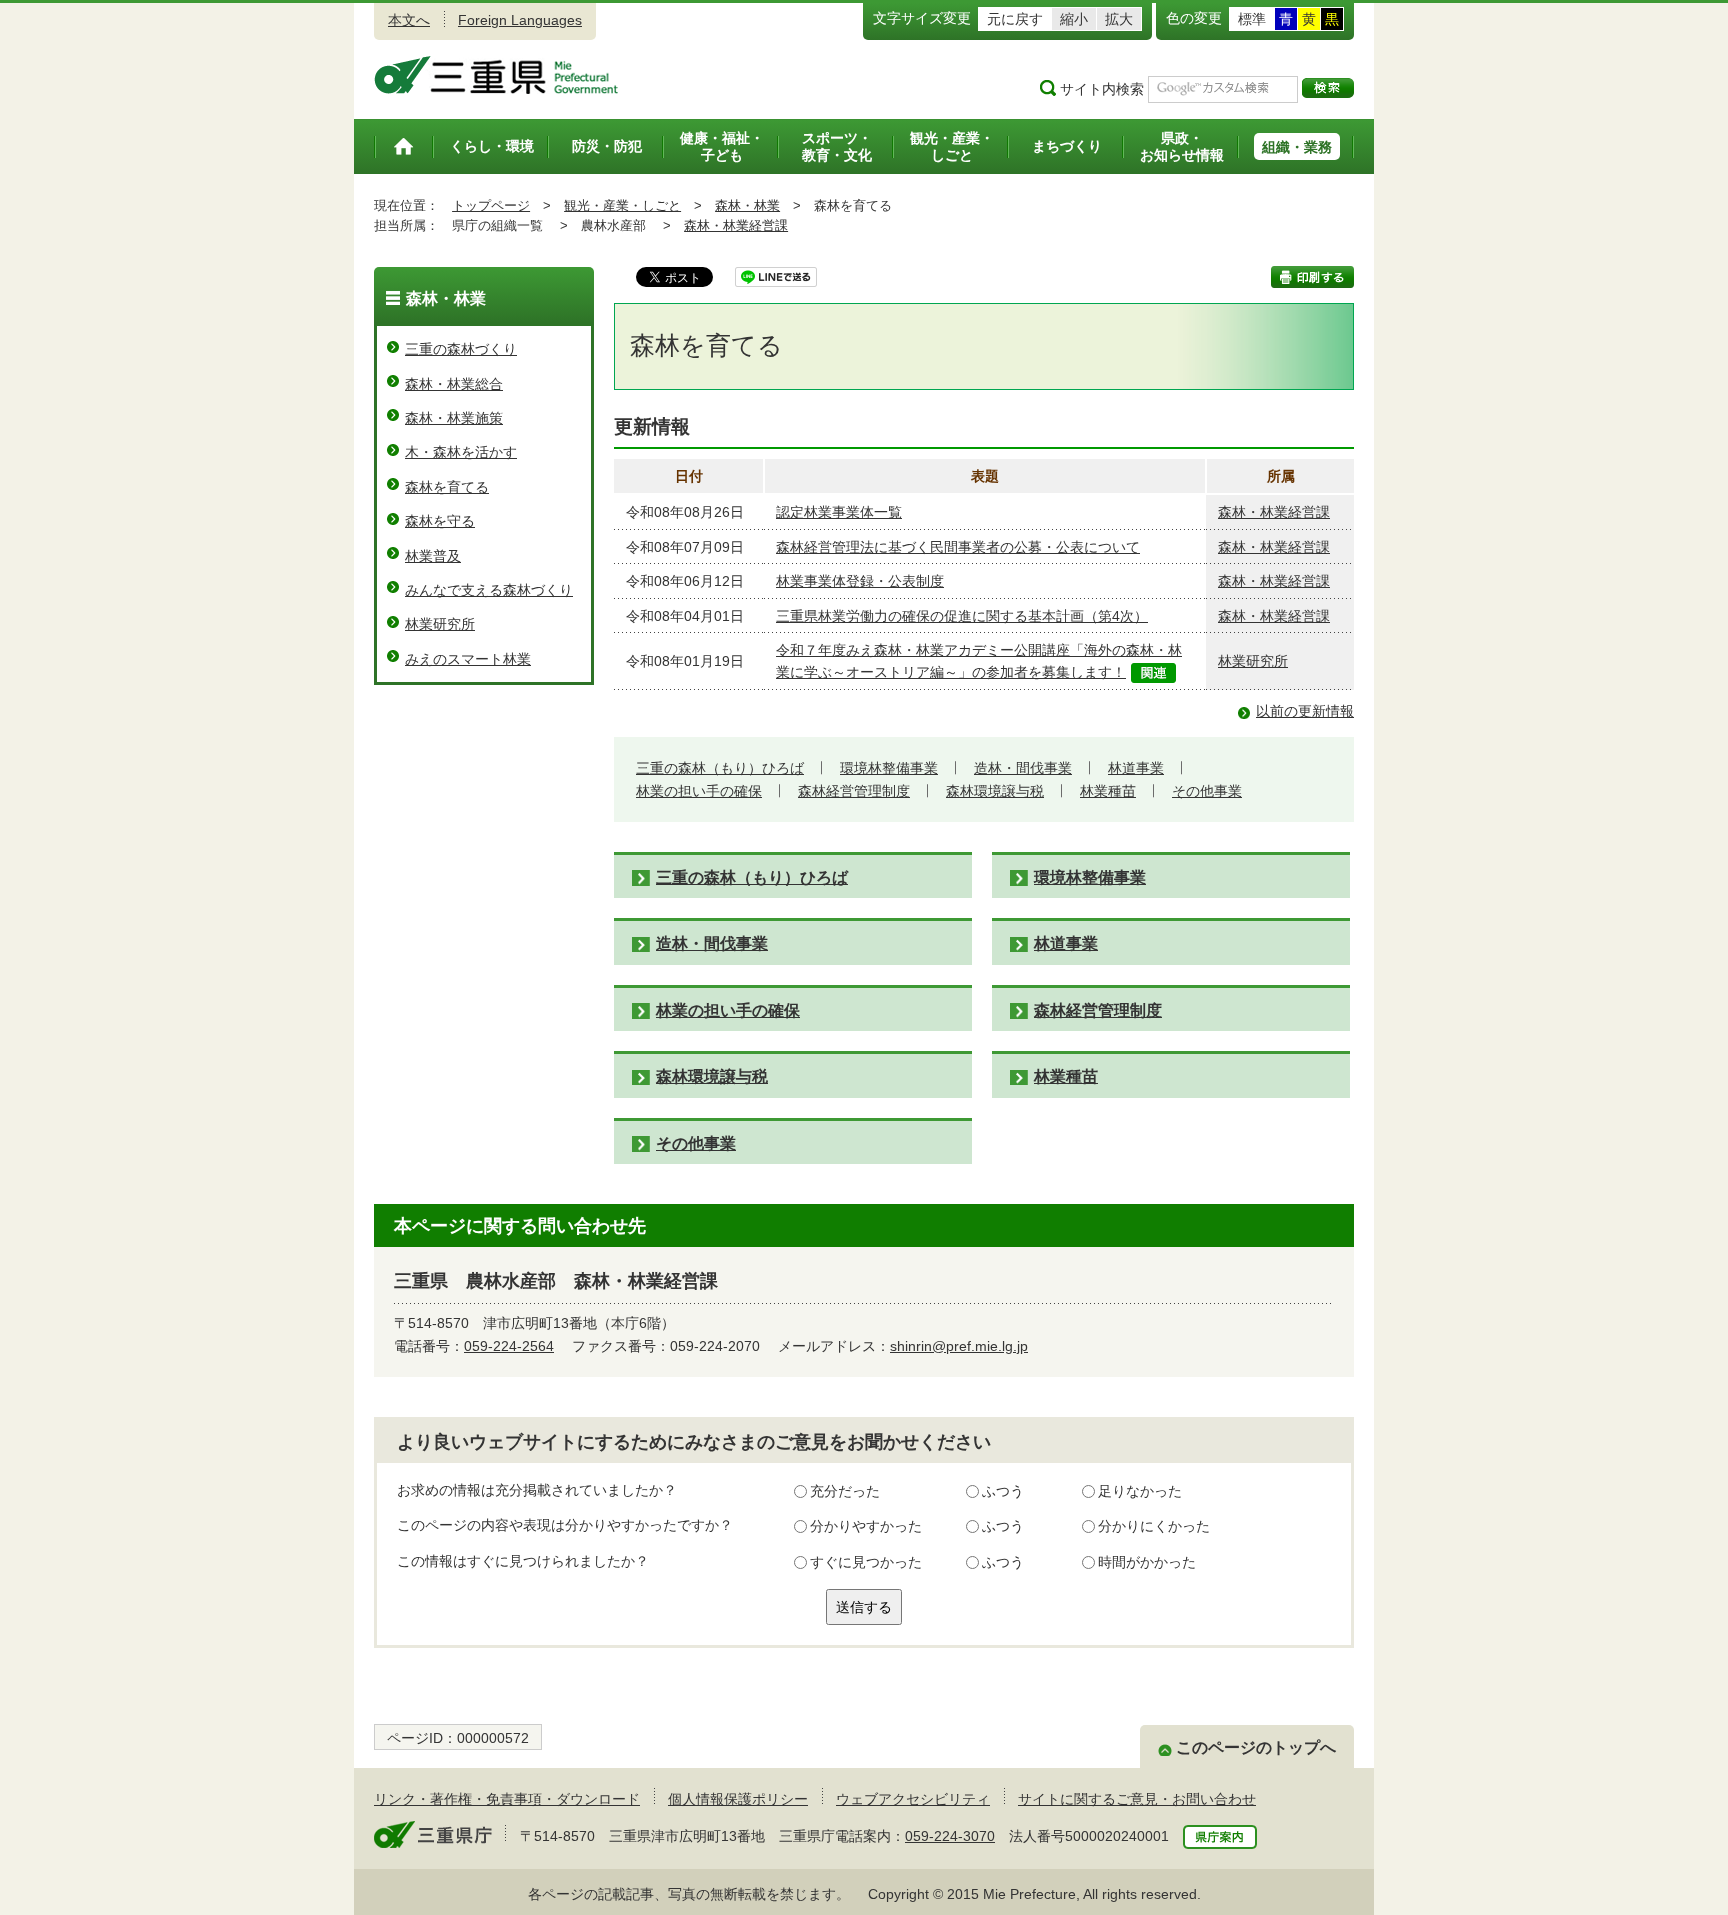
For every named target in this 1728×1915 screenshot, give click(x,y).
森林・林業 (747, 205)
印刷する (1312, 277)
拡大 (1119, 19)
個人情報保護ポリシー (738, 1799)
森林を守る (440, 521)
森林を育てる (447, 487)
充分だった (845, 1491)
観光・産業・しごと (622, 205)
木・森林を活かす (461, 452)
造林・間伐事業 (1023, 768)
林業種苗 (1108, 791)
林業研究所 (1253, 661)
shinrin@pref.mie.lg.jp (959, 1346)
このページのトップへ (1256, 1747)
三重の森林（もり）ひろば (720, 768)
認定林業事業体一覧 (839, 512)
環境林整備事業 (889, 768)
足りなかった (1140, 1491)
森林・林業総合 (454, 384)
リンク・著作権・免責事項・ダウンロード (507, 1799)
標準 (1252, 19)
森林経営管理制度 (854, 791)
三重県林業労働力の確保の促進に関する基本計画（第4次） (962, 616)
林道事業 (1136, 768)
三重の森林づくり (461, 349)
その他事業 (1207, 791)
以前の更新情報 (1305, 711)
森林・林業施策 (454, 418)
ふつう (1003, 1491)
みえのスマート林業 (468, 659)
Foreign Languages (520, 20)
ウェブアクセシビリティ (913, 1799)
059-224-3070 (950, 1836)
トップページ (491, 205)
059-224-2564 (509, 1346)
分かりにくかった (1154, 1526)
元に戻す (1015, 19)
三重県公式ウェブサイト (496, 75)
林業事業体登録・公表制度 (860, 581)
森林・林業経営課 (736, 225)
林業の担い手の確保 (699, 791)
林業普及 (433, 556)
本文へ (409, 20)
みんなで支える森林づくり (489, 590)
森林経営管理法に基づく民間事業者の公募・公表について (958, 547)
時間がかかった (1147, 1562)
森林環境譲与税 (995, 791)
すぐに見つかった (866, 1562)
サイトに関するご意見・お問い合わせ (1137, 1799)
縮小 (1074, 19)
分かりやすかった (866, 1526)
